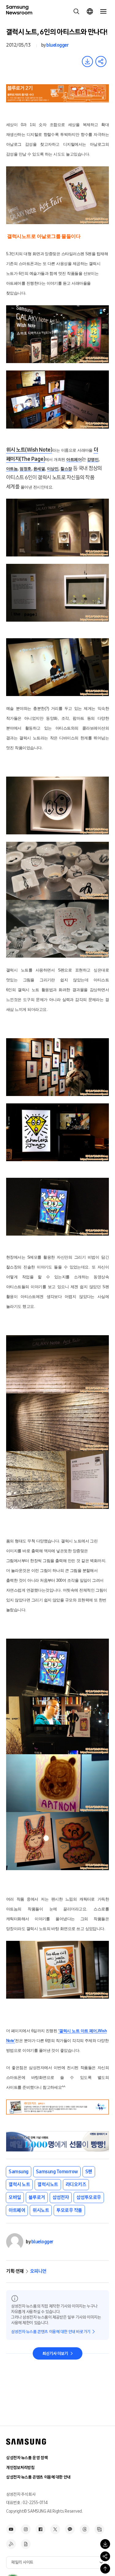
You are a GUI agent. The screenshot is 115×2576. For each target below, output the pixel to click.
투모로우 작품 (69, 2210)
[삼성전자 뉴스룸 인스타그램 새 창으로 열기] (26, 2529)
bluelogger (57, 45)
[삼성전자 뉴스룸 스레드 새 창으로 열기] (85, 2529)
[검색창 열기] (76, 11)
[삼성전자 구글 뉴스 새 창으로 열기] (26, 2544)
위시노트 (41, 2210)
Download (87, 61)
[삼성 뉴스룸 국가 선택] (90, 11)
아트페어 (17, 2210)
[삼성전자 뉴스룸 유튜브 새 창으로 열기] (11, 2529)
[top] (105, 2569)
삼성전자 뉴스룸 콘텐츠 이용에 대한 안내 (38, 2477)
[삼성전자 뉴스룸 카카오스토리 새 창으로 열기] (70, 2529)
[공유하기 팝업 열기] (105, 2556)
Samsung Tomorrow (57, 2172)
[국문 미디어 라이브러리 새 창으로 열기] (99, 2529)
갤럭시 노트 (19, 2184)
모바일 (15, 2197)
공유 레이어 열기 (101, 61)
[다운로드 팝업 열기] (105, 2544)
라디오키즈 (76, 2184)
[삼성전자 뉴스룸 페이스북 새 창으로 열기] (40, 2529)
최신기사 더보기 (55, 2354)
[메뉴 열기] (103, 11)
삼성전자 (61, 2197)
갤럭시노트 (48, 2184)
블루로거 (37, 2197)
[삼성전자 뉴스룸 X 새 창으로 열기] (55, 2529)
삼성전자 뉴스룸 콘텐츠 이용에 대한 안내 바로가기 (51, 2332)
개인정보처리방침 (20, 2468)
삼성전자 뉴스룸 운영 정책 (27, 2458)
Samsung (19, 2172)
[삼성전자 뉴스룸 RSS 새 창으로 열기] (11, 2544)
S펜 (89, 2172)
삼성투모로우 (89, 2197)
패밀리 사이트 (22, 2562)
